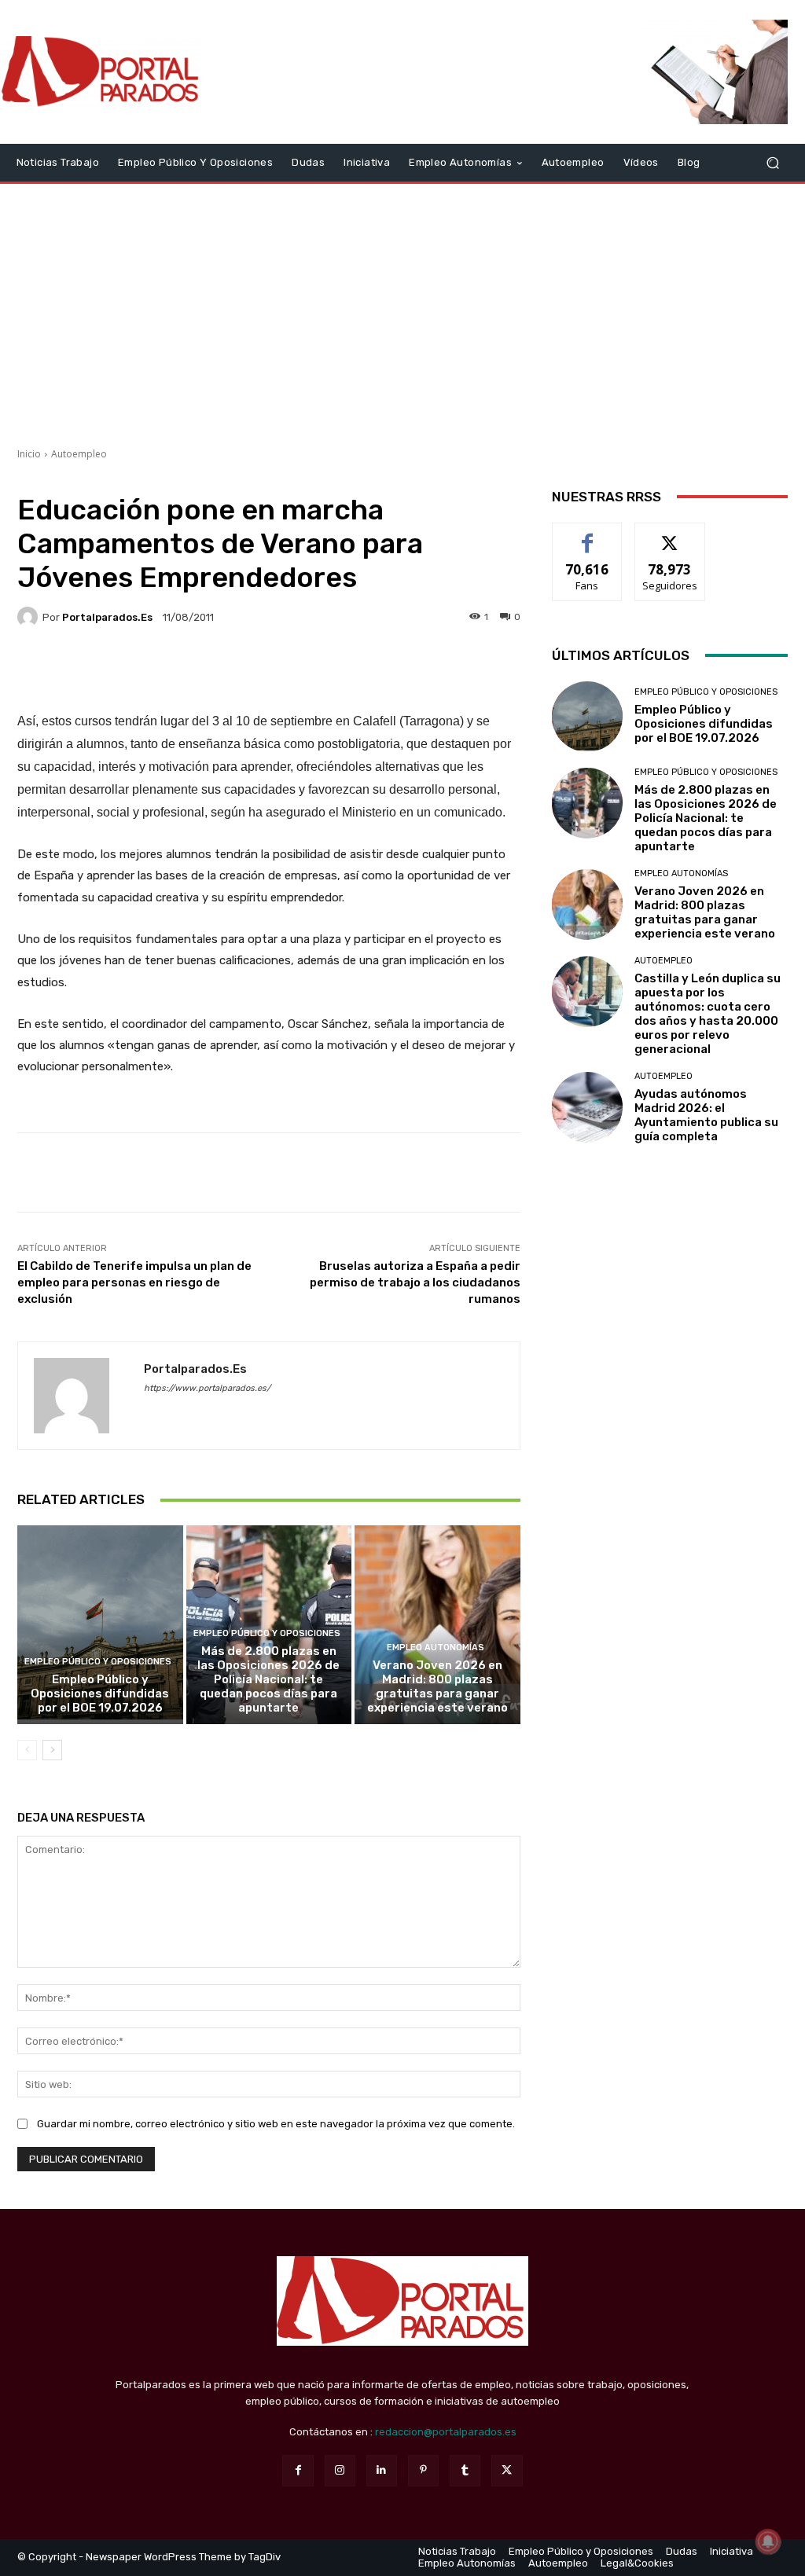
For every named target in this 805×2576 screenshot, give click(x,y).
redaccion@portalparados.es (446, 2432)
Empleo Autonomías (436, 1648)
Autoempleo (79, 454)
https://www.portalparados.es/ (207, 1388)
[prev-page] (27, 1750)
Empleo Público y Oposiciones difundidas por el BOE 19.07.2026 (100, 1693)
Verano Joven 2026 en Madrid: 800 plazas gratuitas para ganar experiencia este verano (437, 1686)
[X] (507, 2470)
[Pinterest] (423, 2470)
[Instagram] (340, 2470)
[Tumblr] (465, 2470)
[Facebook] (298, 2470)
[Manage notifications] (768, 2541)
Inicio (29, 454)
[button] (772, 162)
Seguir (670, 535)
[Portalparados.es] (102, 72)
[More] (417, 671)
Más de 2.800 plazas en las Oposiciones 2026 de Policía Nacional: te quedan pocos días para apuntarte (268, 1679)
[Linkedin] (382, 2470)
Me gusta (588, 535)
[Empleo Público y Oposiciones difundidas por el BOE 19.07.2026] (100, 1625)
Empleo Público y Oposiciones (98, 1662)
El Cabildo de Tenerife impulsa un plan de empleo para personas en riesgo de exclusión (134, 1282)
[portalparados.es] (30, 617)
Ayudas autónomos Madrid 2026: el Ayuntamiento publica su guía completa (706, 1115)
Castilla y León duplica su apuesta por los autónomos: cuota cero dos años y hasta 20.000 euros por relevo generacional (708, 1014)
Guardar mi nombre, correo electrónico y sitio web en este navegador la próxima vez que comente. (276, 2124)
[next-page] (52, 1750)
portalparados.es (107, 617)
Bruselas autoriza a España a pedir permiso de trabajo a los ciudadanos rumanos (415, 1282)
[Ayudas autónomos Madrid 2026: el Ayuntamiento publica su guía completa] (587, 1107)
